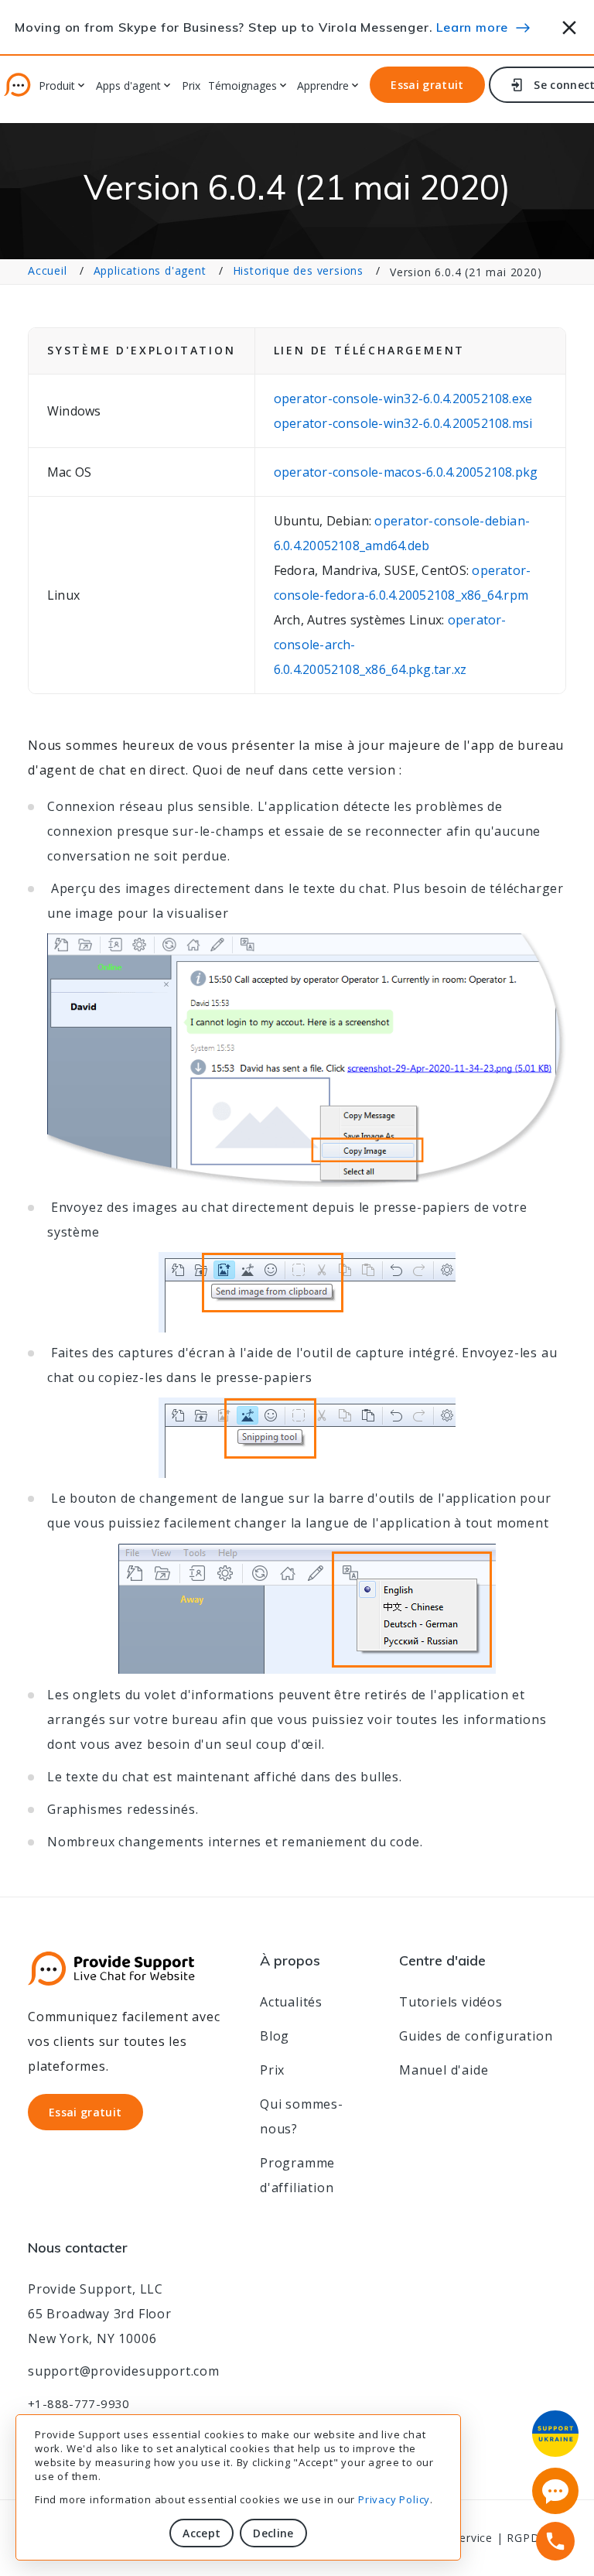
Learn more (472, 27)
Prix (191, 86)
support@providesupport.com (124, 2371)
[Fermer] (570, 25)
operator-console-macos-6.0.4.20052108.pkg (406, 472)
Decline (273, 2533)
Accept (201, 2533)
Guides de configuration (476, 2036)
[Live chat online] (555, 2491)
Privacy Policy (394, 2499)
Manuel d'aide (444, 2070)
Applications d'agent (150, 270)
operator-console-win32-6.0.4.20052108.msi (403, 423)
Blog (275, 2036)
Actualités (291, 2002)
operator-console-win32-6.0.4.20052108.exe (403, 399)
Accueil (48, 270)
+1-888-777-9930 (79, 2403)
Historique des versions (298, 270)
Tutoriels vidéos (451, 2002)
